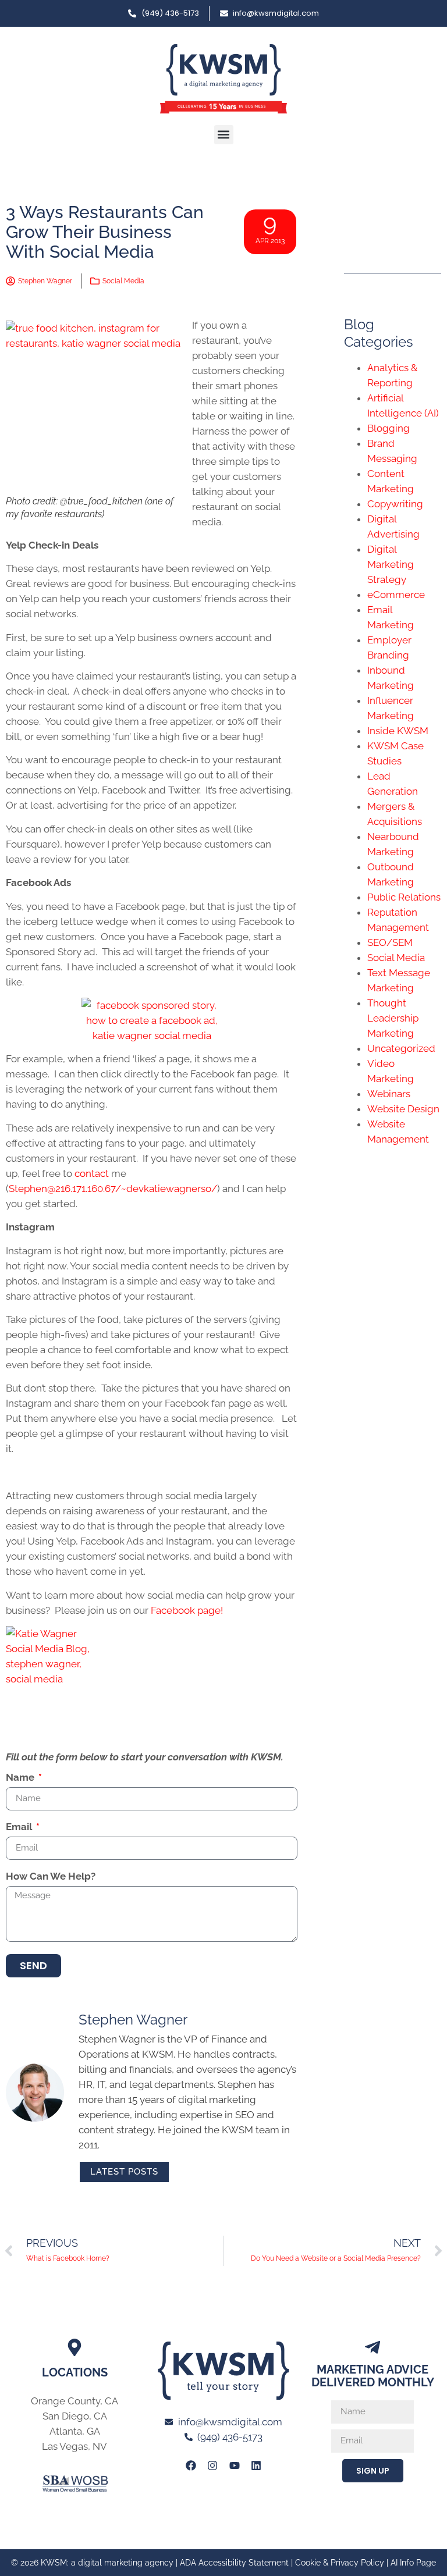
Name (21, 1778)
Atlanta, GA (75, 2431)
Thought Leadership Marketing (393, 1018)
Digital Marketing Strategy (391, 564)
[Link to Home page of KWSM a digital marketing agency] (223, 79)
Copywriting (395, 504)
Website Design (403, 1109)
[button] (224, 135)
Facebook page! (187, 1610)
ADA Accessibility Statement (234, 2563)
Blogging (389, 428)
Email (20, 1827)
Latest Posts (124, 2172)
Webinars (389, 1094)
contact (92, 1173)
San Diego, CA (75, 2416)
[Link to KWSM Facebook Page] (191, 2465)
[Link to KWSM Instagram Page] (212, 2465)
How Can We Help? (51, 1877)
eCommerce (396, 595)
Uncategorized (401, 1048)
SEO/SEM (390, 942)
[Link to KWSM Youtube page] (235, 2465)
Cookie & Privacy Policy (340, 2563)
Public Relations (404, 897)
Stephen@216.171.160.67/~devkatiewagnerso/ (113, 1189)
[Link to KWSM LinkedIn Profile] (256, 2465)
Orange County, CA (74, 2401)
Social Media (123, 281)
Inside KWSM (398, 731)
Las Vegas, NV (74, 2446)
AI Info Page (413, 2563)
